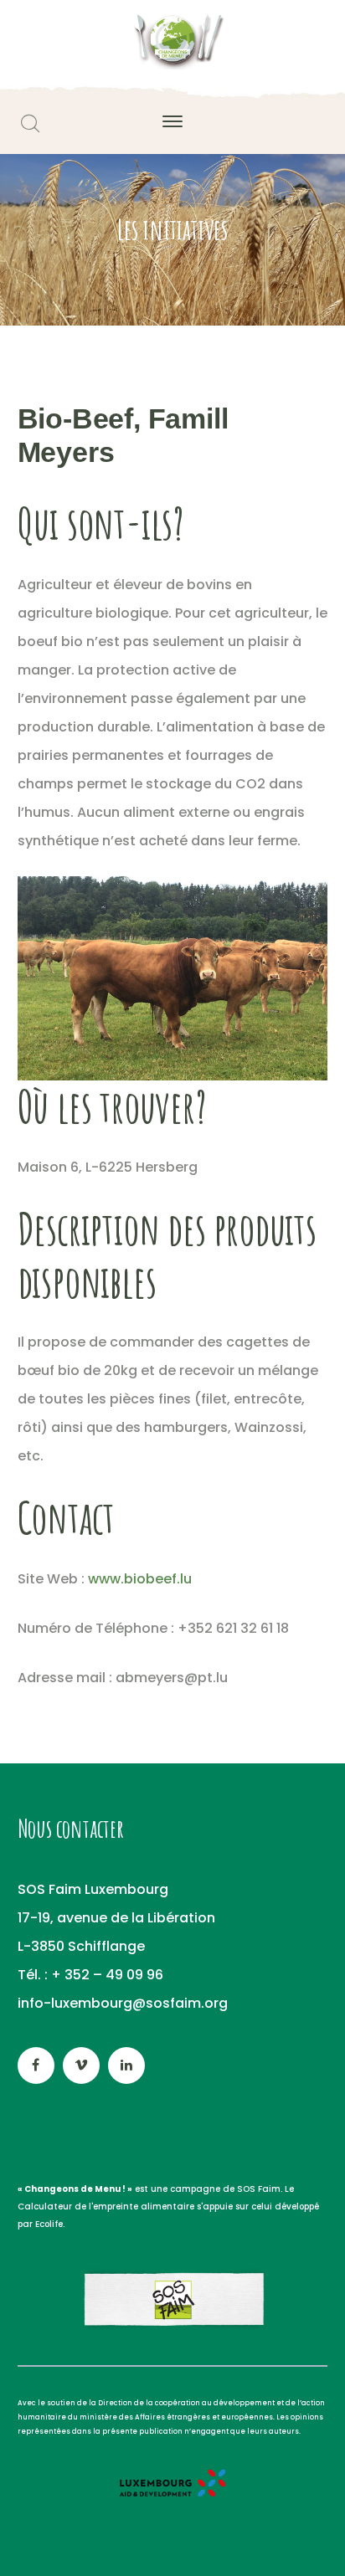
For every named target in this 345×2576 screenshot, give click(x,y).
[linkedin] (126, 2065)
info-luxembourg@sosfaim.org (123, 2003)
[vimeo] (81, 2065)
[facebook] (36, 2065)
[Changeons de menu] (172, 41)
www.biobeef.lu (140, 1579)
